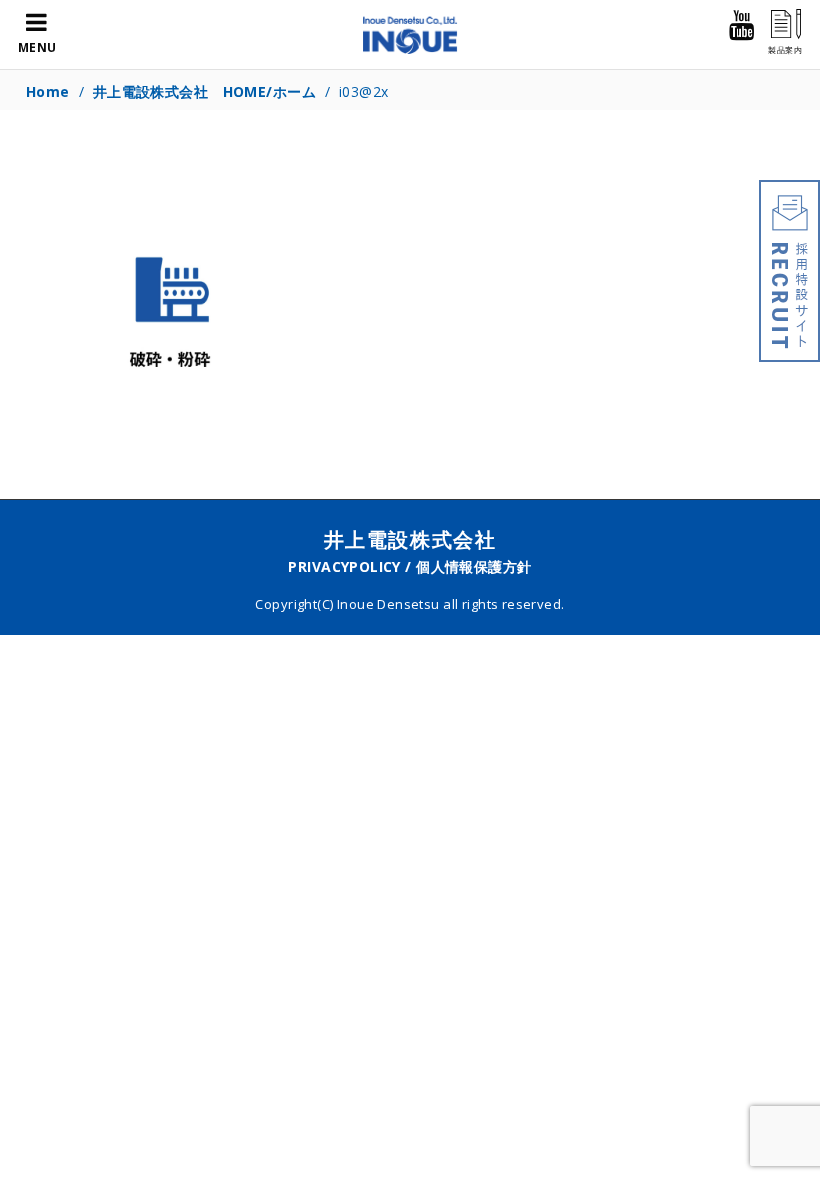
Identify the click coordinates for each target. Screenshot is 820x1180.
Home (48, 91)
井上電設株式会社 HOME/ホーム (204, 91)
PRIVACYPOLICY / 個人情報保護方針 (409, 566)
